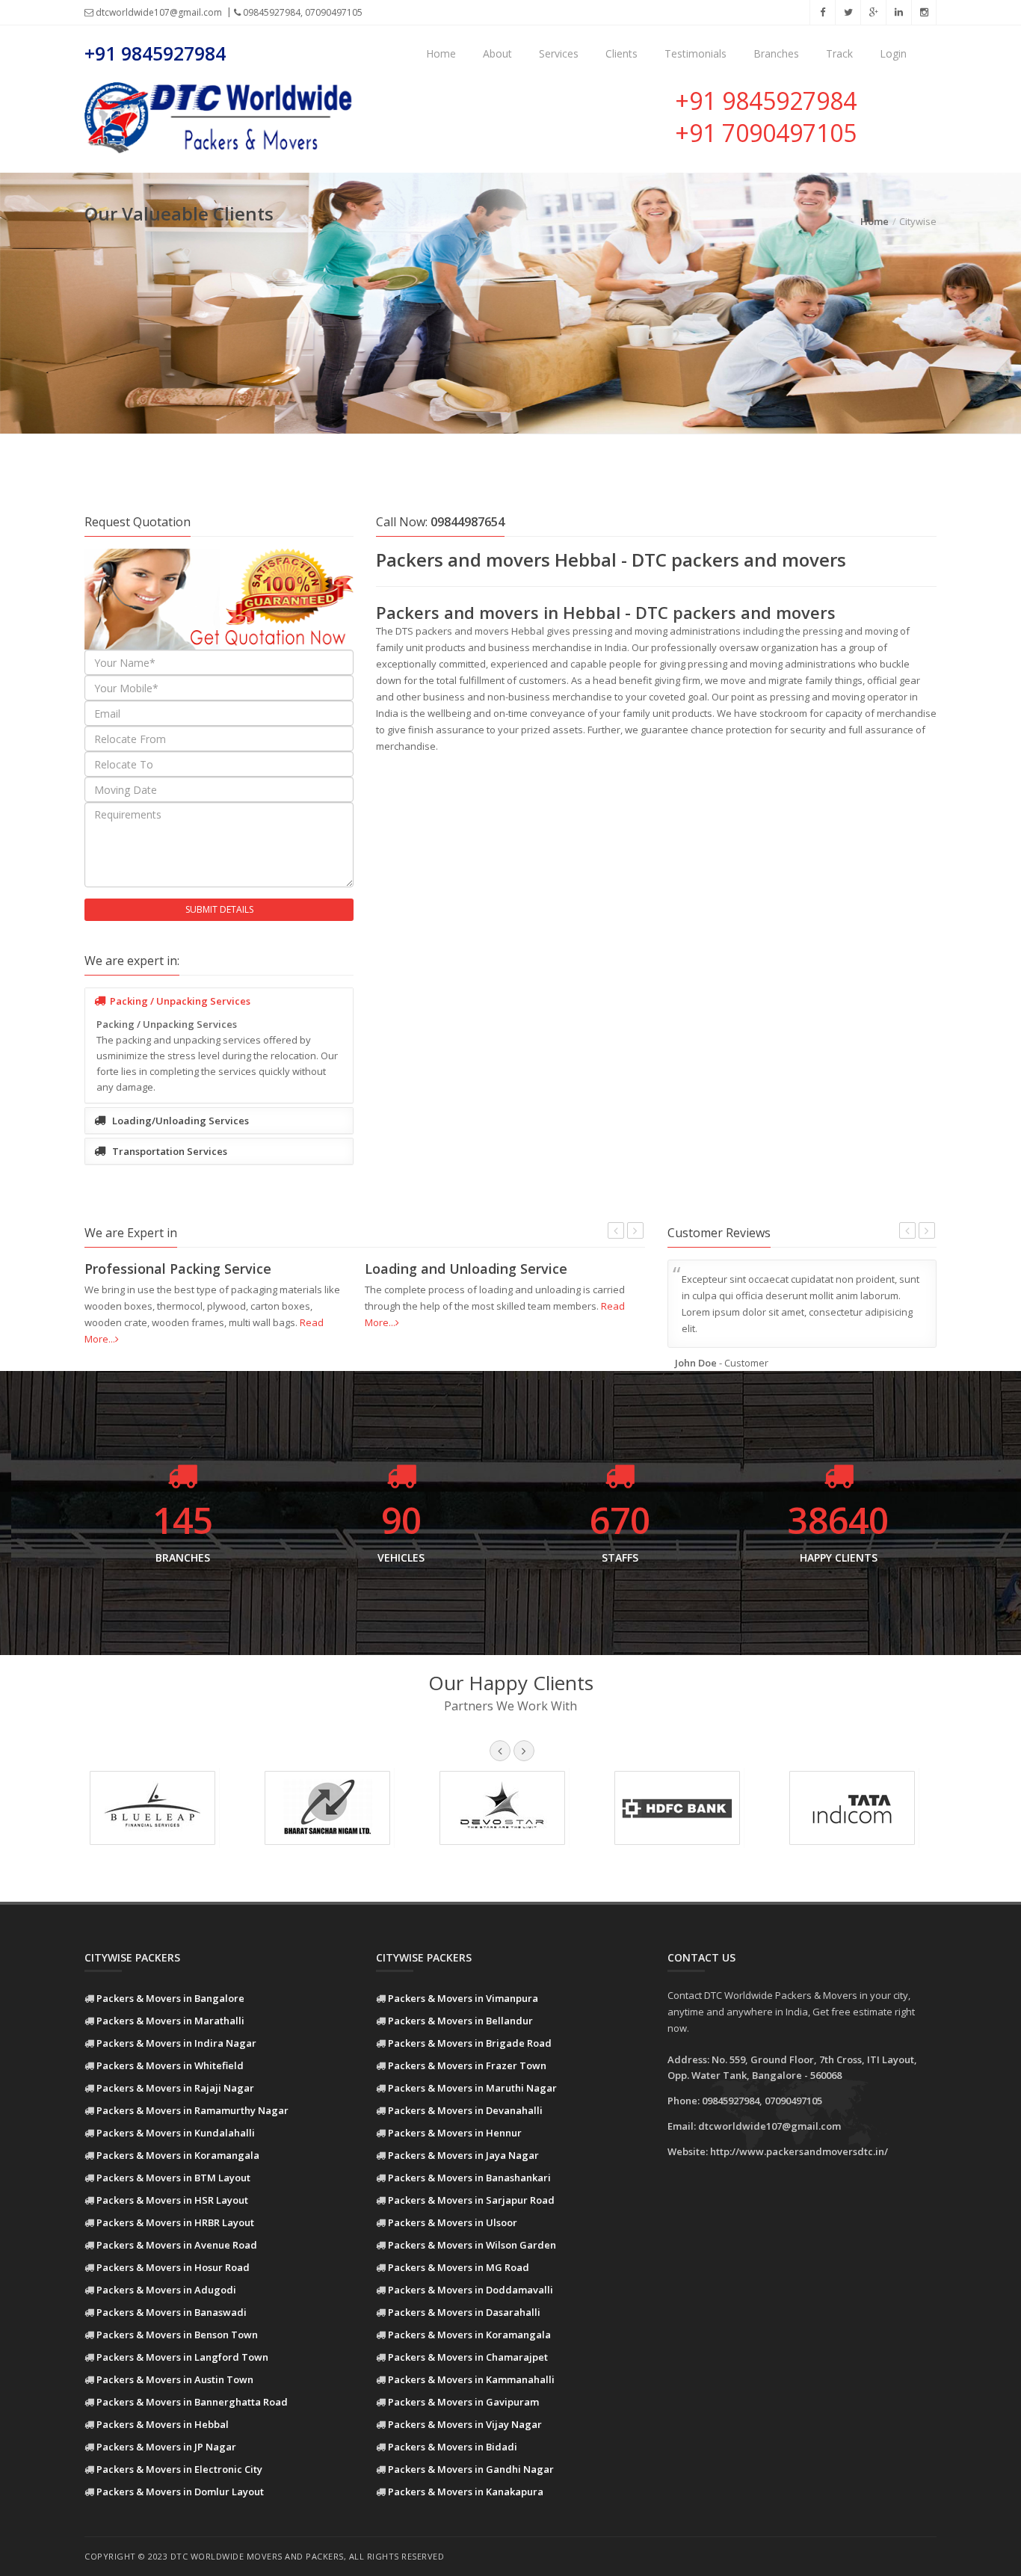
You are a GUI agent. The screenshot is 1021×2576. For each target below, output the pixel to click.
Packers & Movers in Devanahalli (465, 2110)
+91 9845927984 (155, 53)
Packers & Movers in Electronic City (179, 2469)
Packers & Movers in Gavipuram (463, 2402)
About (497, 53)
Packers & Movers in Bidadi (453, 2447)
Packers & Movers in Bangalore (170, 1998)
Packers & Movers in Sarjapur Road (471, 2200)
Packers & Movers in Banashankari (469, 2178)
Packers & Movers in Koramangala (178, 2155)
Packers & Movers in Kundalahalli (176, 2133)
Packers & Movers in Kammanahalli (471, 2379)
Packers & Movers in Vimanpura (463, 1998)
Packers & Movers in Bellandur (460, 2021)
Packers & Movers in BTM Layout (173, 2178)
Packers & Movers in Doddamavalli (471, 2290)
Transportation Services (169, 1151)
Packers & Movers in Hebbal (163, 2424)
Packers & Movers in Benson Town (177, 2335)
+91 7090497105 (766, 133)
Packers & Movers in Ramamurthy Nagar (192, 2110)
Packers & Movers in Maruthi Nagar (472, 2088)
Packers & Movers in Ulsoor (453, 2222)
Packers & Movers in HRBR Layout (175, 2222)
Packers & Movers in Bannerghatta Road (192, 2402)
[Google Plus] (873, 12)
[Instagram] (924, 12)
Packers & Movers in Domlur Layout (180, 2492)
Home (441, 53)
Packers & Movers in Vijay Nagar (465, 2424)
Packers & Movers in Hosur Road (173, 2267)
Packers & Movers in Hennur (455, 2133)
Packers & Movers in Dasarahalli (464, 2312)
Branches (776, 53)
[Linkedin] (898, 12)
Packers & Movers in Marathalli (170, 2021)
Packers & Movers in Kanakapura (466, 2492)
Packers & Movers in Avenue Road (177, 2245)
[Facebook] (822, 12)
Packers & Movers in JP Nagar (166, 2447)
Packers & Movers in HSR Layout (172, 2200)
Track (839, 53)
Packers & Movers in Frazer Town (467, 2065)
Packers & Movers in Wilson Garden (472, 2245)
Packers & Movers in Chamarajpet (468, 2357)
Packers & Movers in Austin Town (175, 2379)
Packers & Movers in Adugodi (166, 2290)
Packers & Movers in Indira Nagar (176, 2043)
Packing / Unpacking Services (180, 1001)
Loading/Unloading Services (179, 1121)
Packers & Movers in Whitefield (170, 2065)
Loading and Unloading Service (466, 1269)
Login (893, 53)
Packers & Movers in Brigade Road (470, 2043)
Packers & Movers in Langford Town (182, 2357)
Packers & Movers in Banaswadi (172, 2312)
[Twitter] (848, 12)
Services (559, 53)
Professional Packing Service (178, 1269)
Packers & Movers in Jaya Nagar (463, 2155)
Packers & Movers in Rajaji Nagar (175, 2088)
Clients (621, 53)
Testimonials (695, 53)
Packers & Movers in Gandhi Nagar (471, 2469)
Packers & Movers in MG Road (459, 2267)
